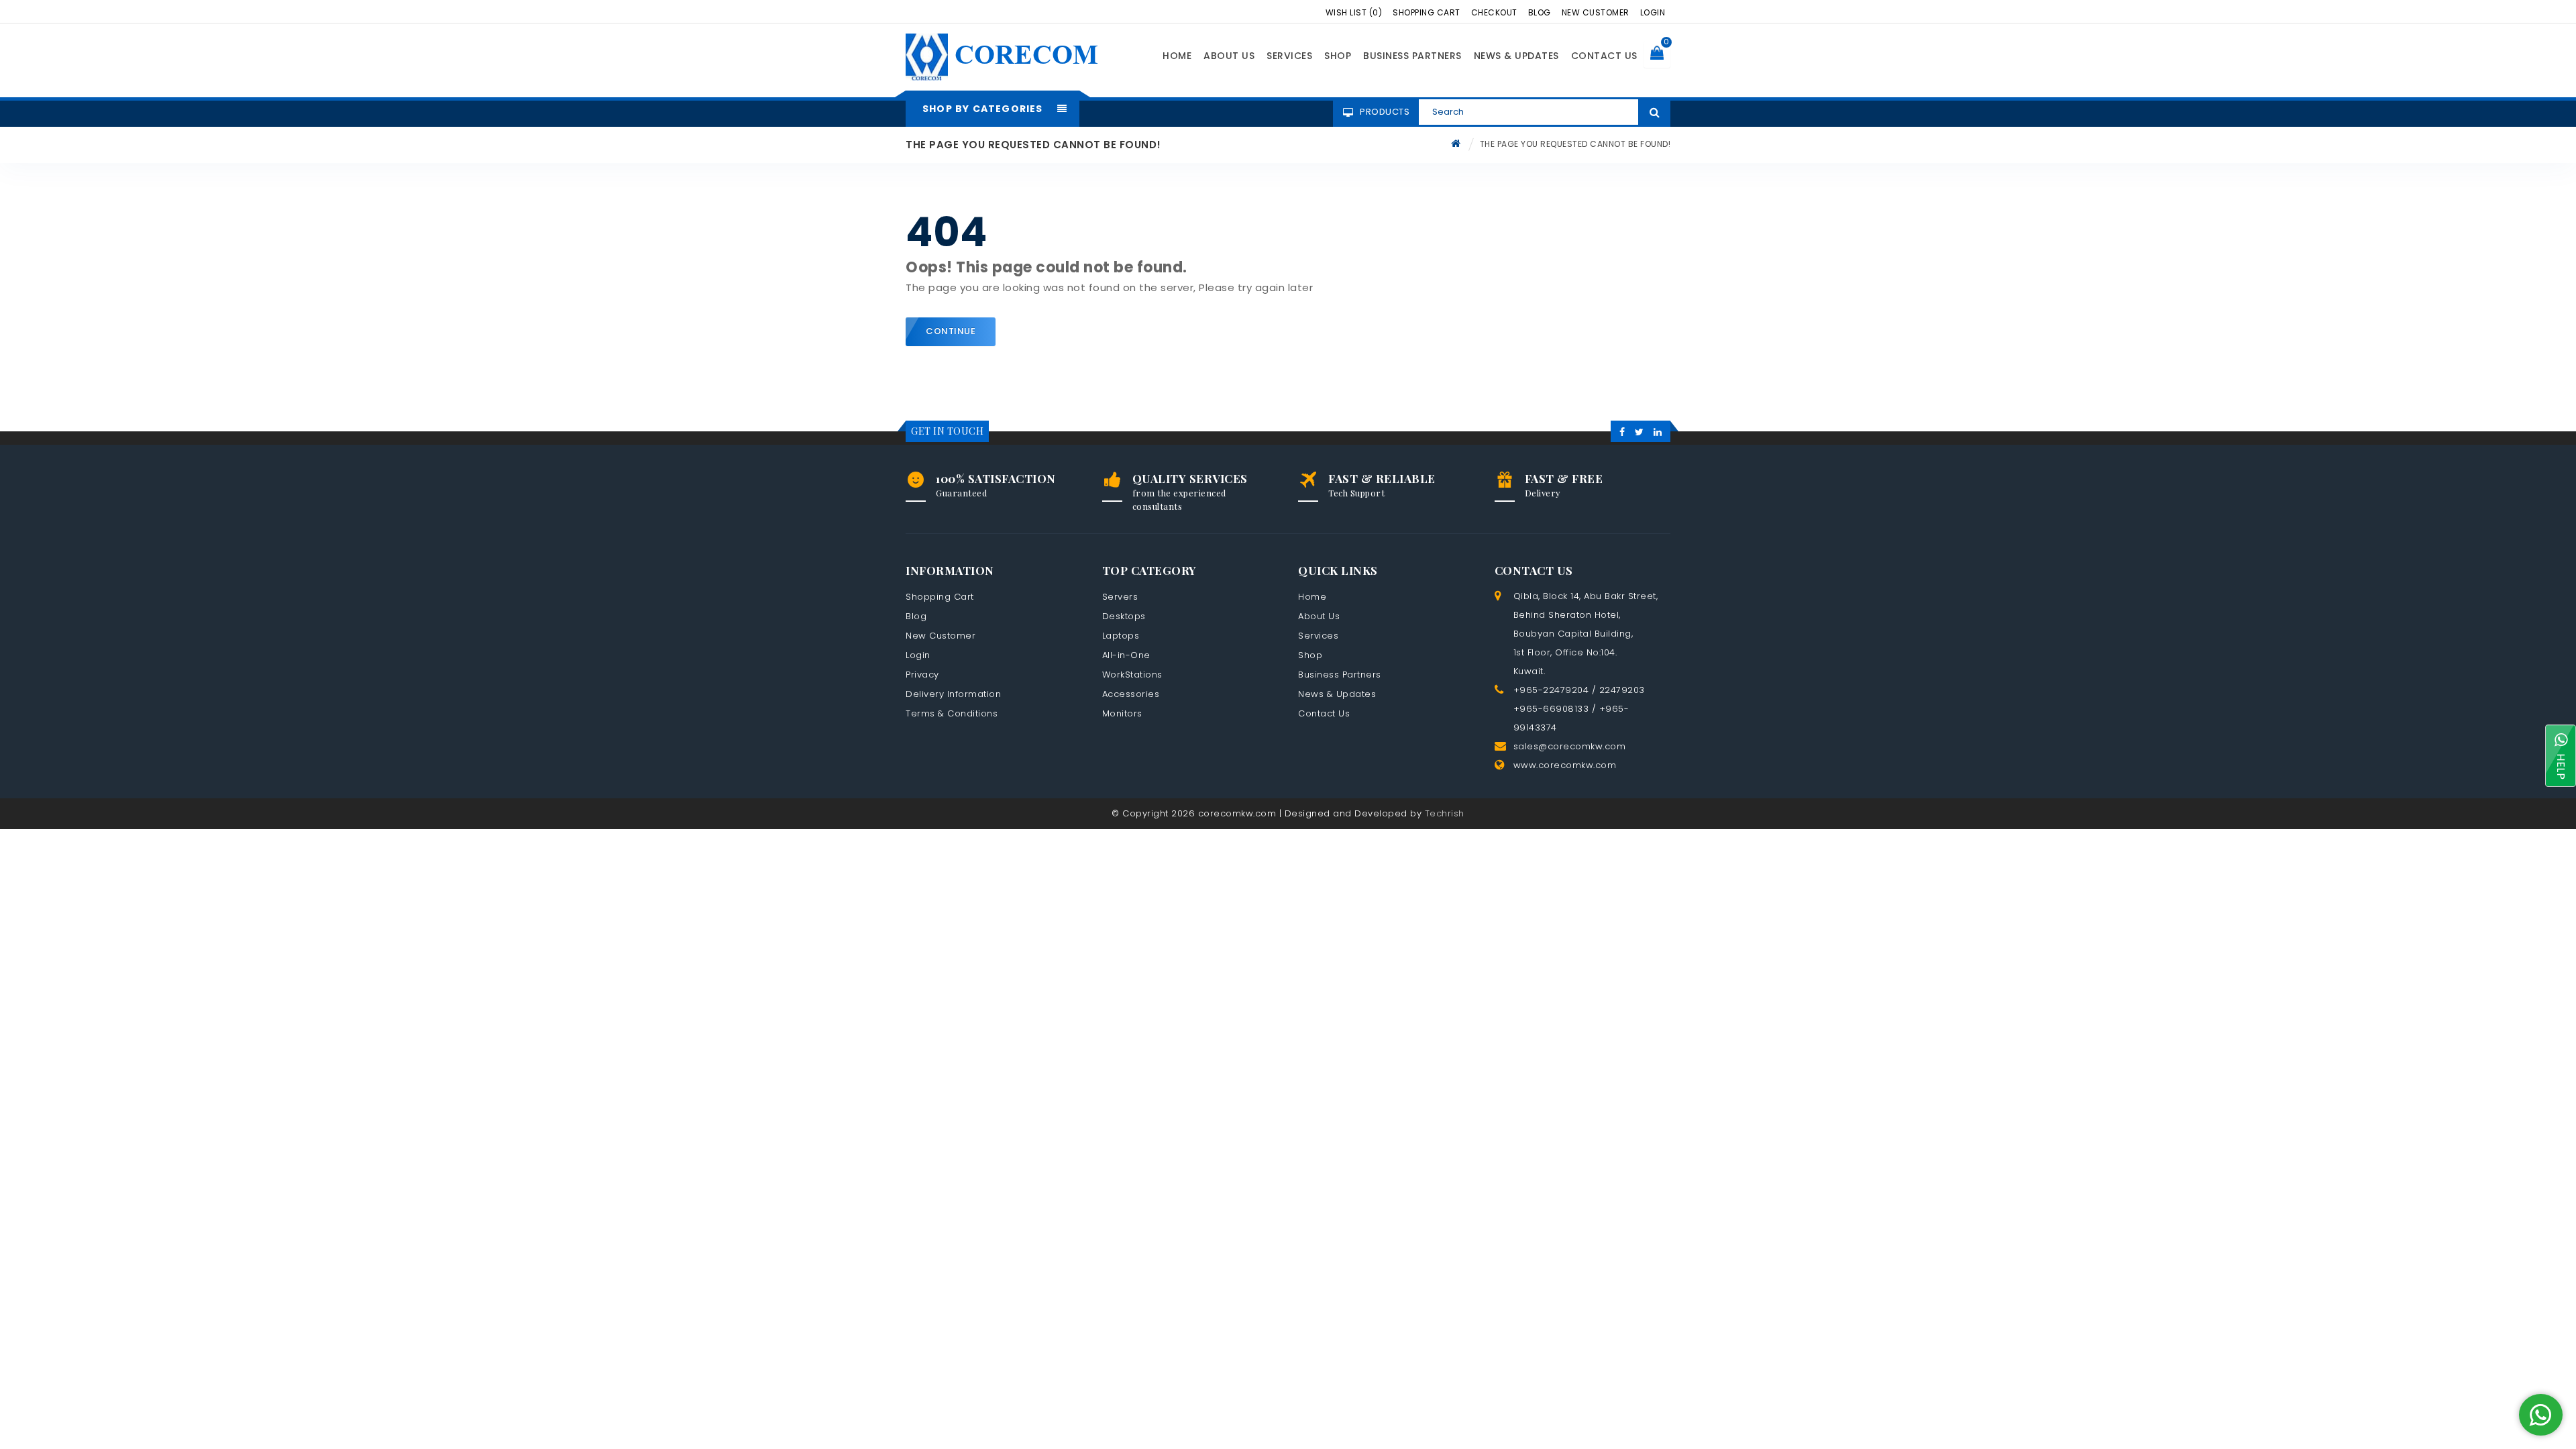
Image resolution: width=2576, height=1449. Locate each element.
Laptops (1121, 636)
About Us (1229, 56)
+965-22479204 (1551, 690)
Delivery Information (953, 694)
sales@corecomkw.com (1570, 746)
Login (1653, 12)
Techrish (1445, 813)
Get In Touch (947, 431)
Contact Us (1604, 56)
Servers (1120, 597)
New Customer (1596, 12)
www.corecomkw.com (1565, 765)
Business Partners (1412, 56)
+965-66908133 (1551, 709)
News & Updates (1516, 56)
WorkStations (1132, 675)
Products (1385, 112)
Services (1289, 56)
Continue (951, 331)
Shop (1338, 56)
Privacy (922, 675)
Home (1177, 56)
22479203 (1622, 690)
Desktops (1124, 616)
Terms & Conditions (952, 713)
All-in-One (1126, 655)
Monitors (1122, 713)
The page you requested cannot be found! (1575, 144)
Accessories (1131, 694)
